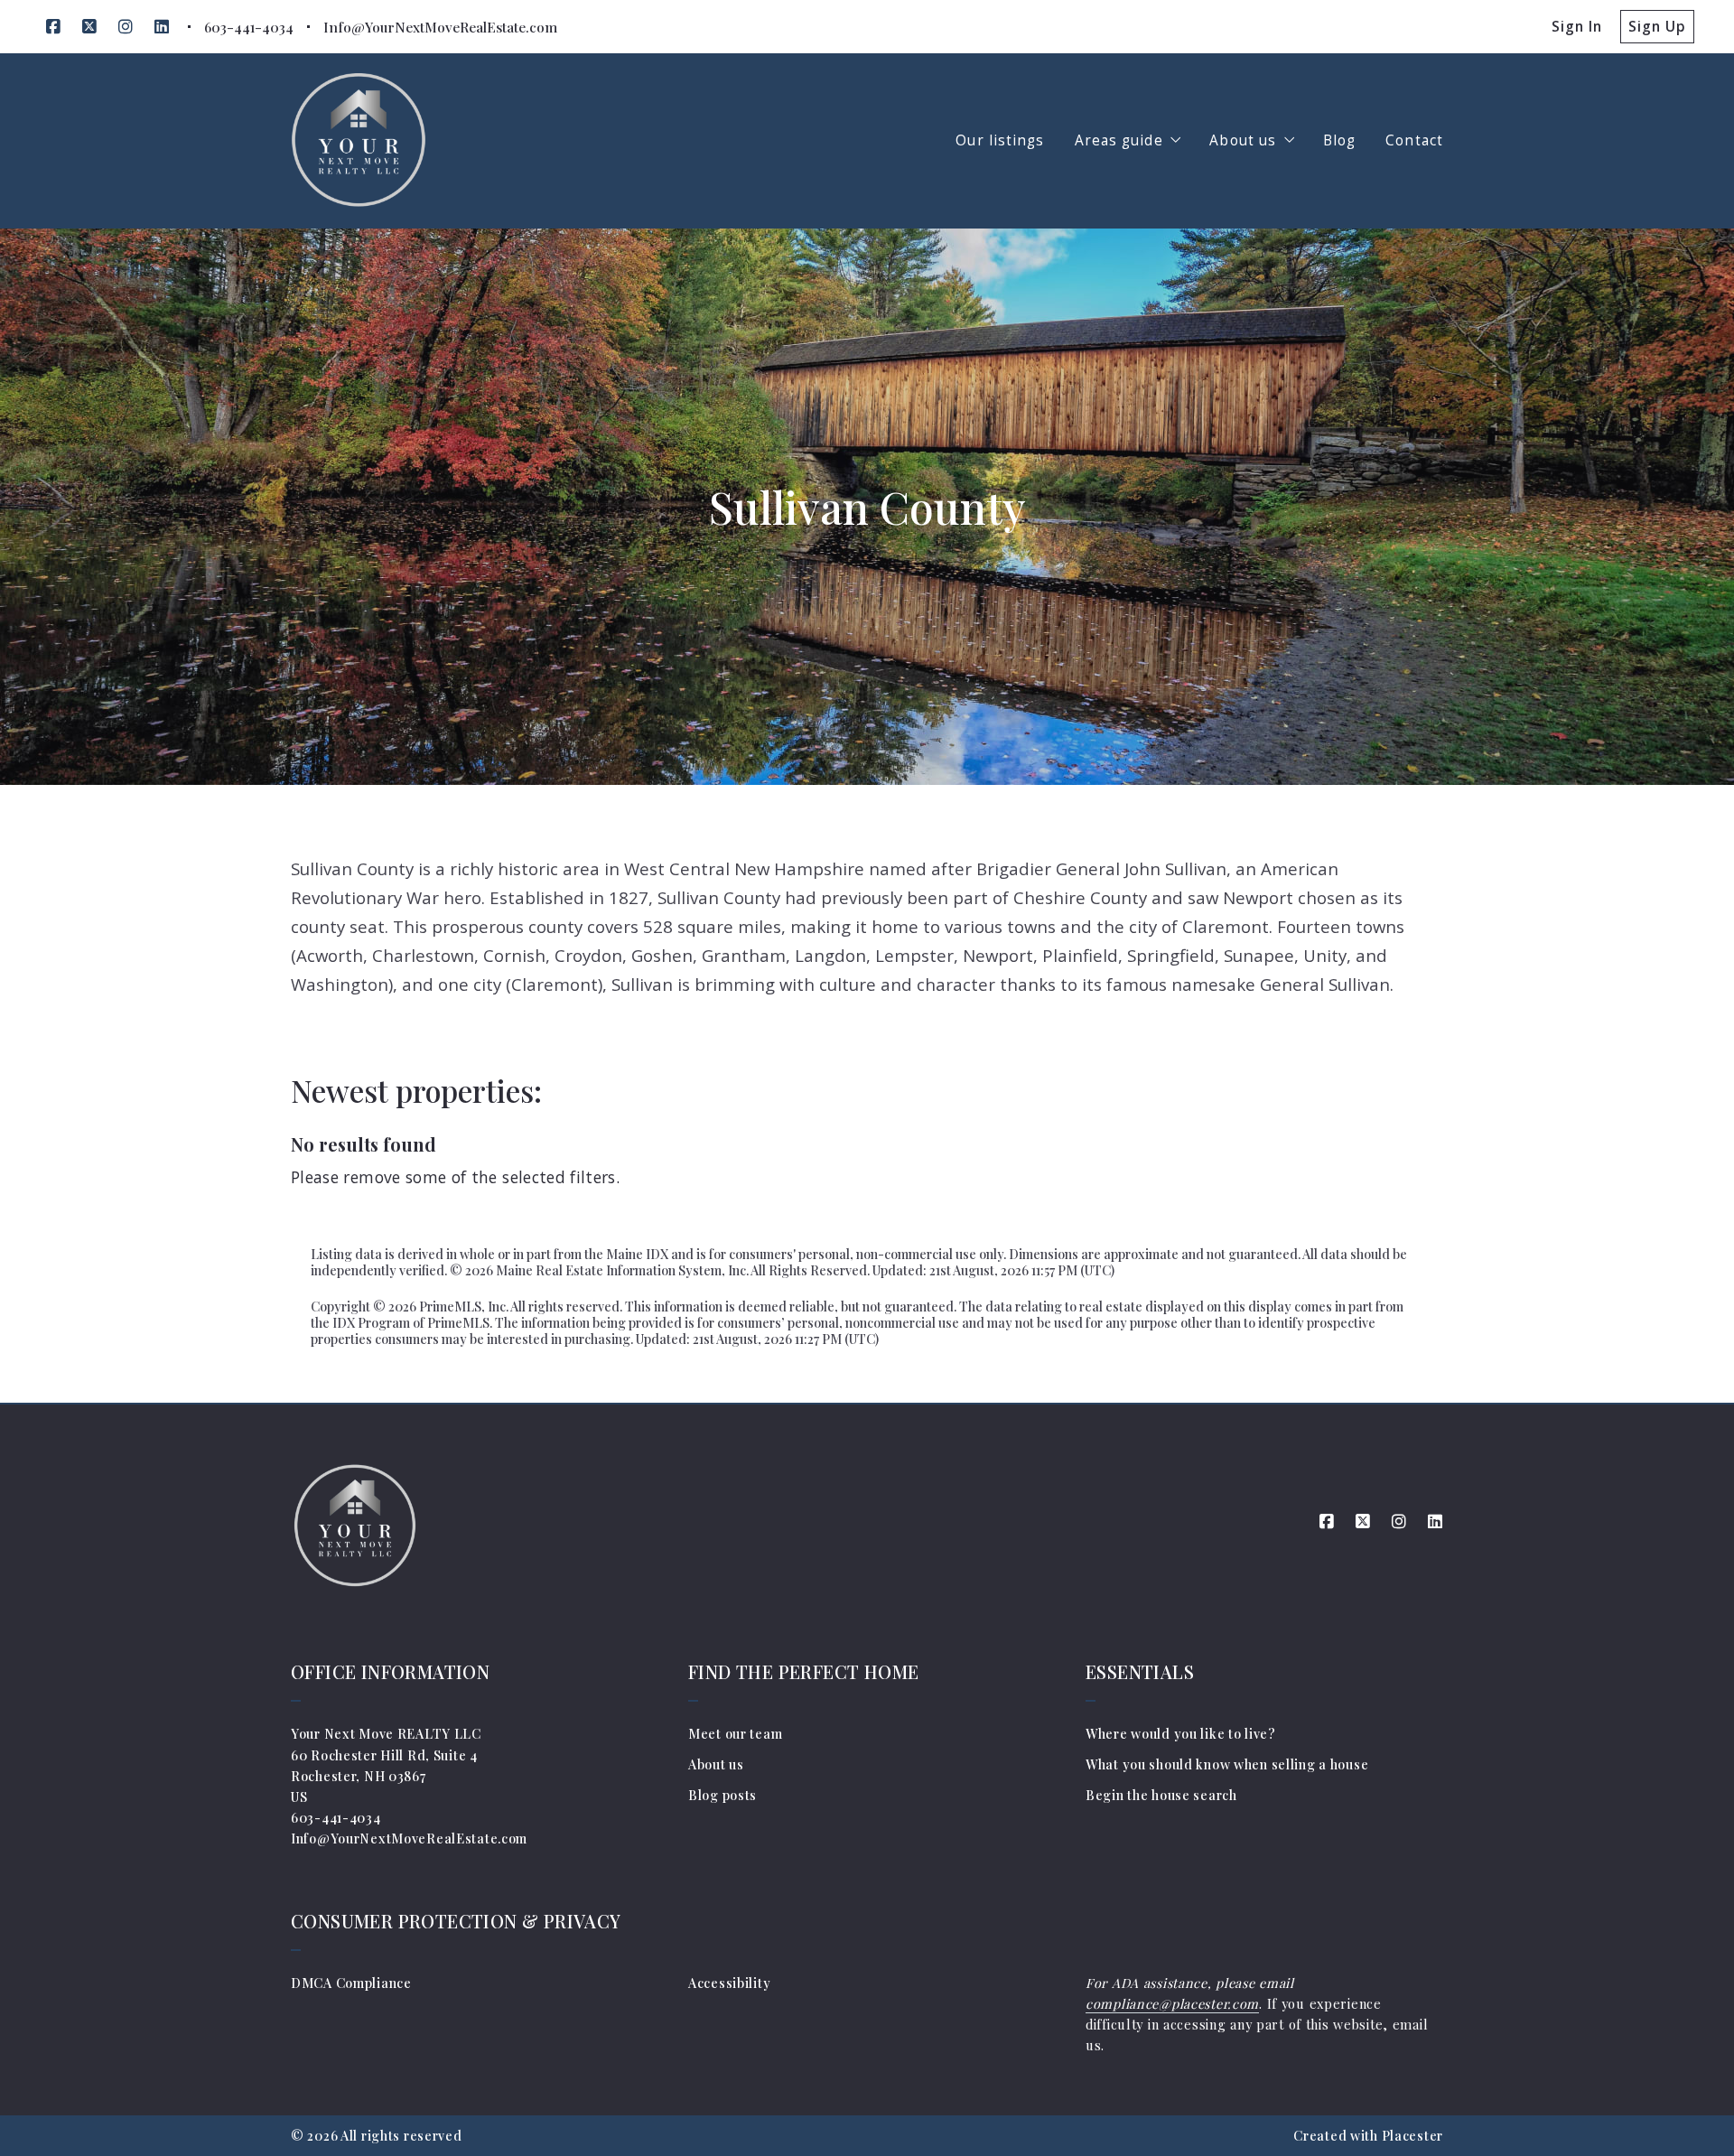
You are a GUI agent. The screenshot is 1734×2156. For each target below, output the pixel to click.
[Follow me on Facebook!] (53, 27)
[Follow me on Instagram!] (126, 27)
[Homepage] (359, 141)
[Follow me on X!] (89, 27)
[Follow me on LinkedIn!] (162, 27)
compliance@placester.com (1172, 2004)
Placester (1412, 2136)
